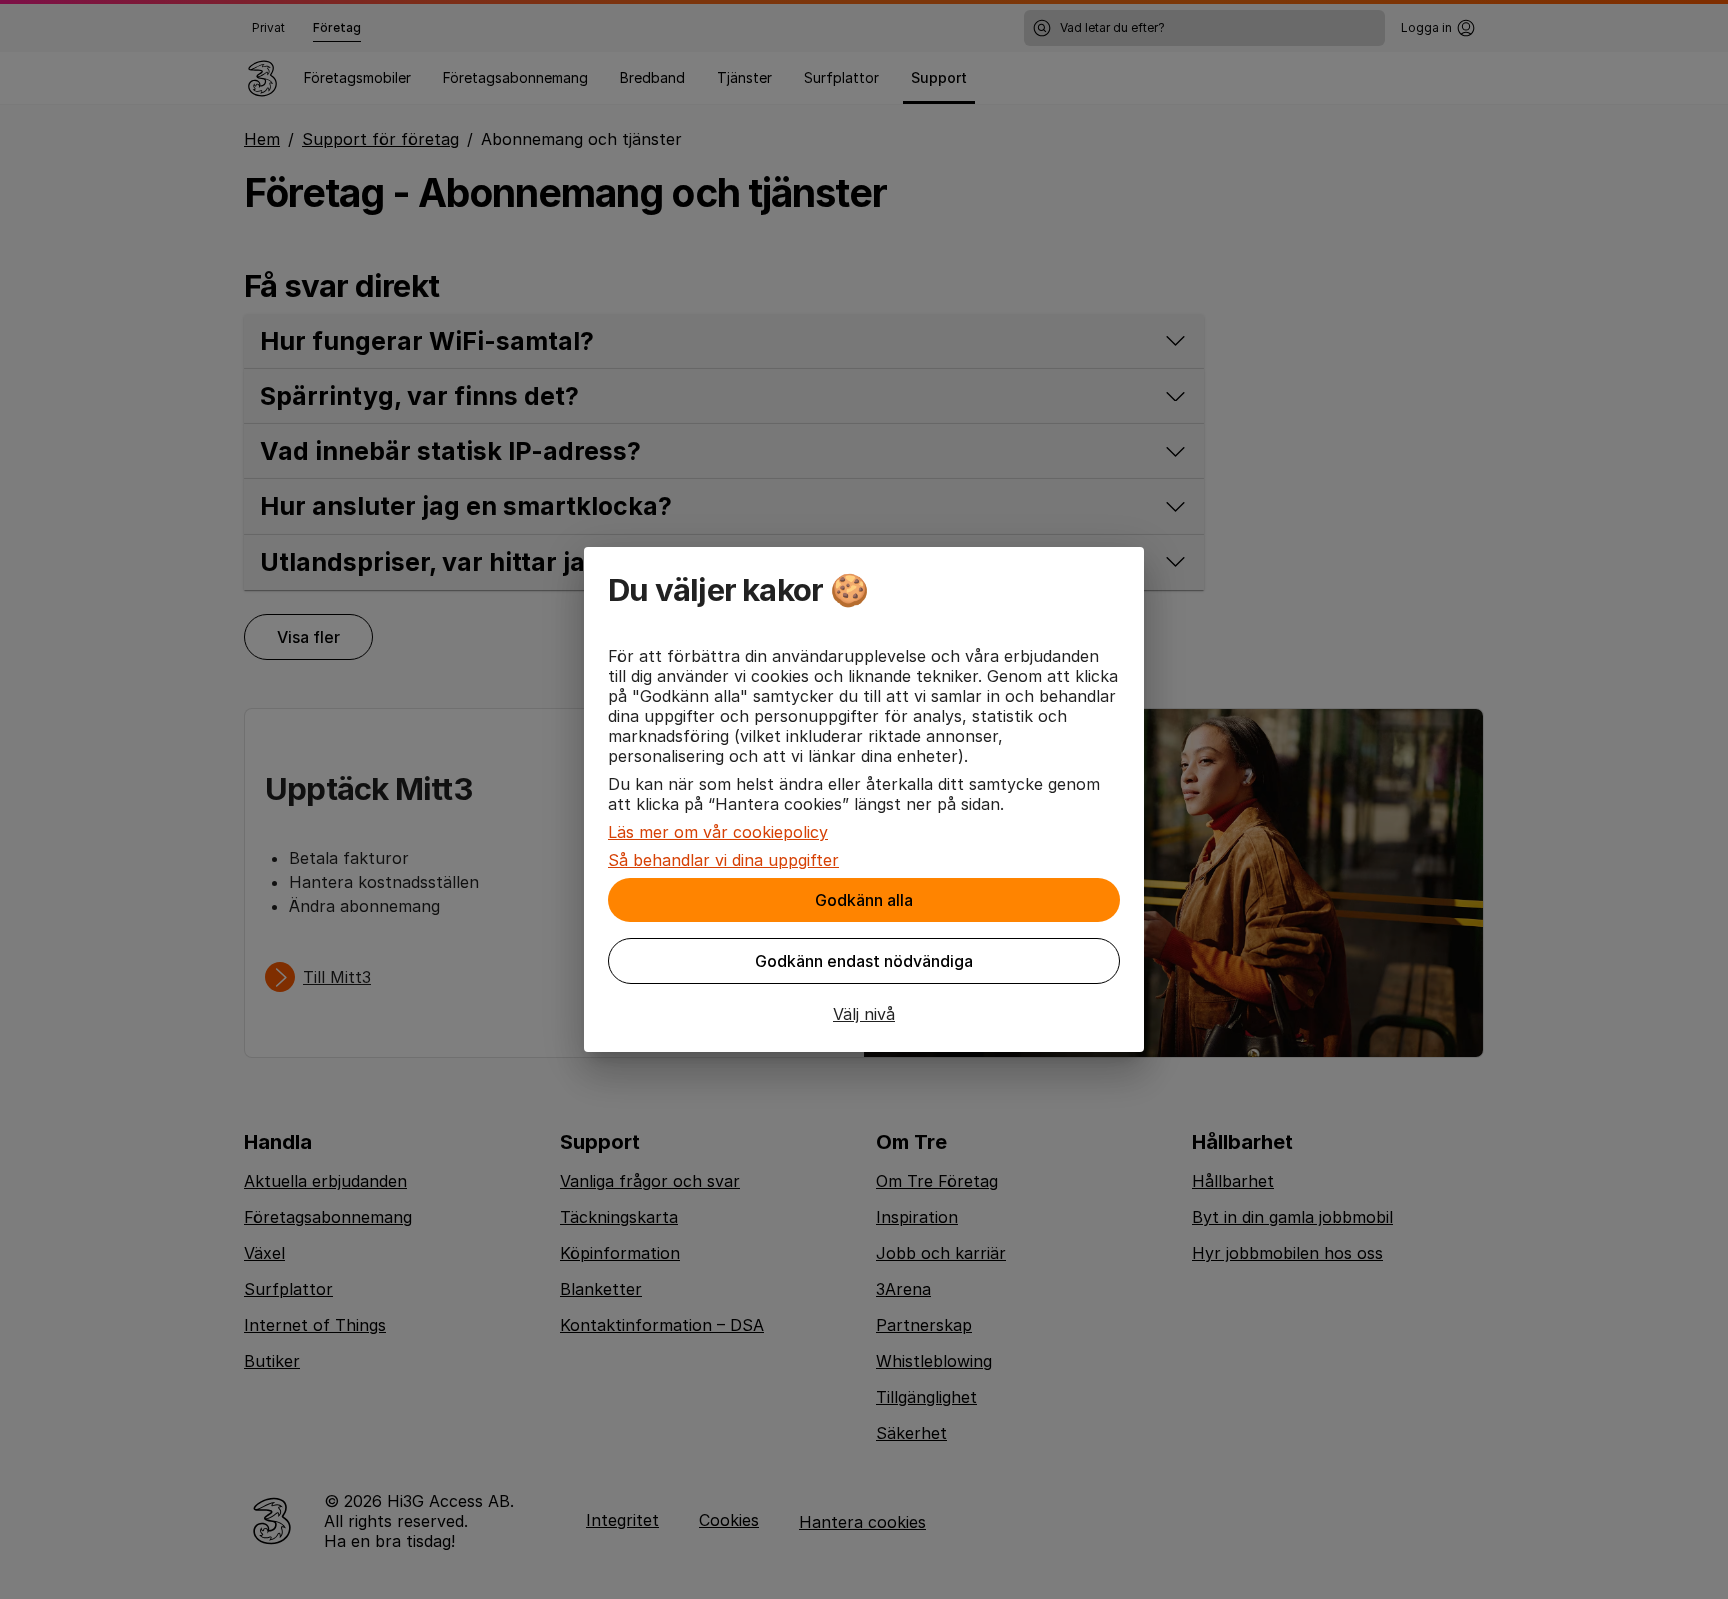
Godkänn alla (864, 900)
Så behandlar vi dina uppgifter (723, 860)
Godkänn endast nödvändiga (864, 961)
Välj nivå (864, 1014)
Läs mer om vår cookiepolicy (718, 832)
